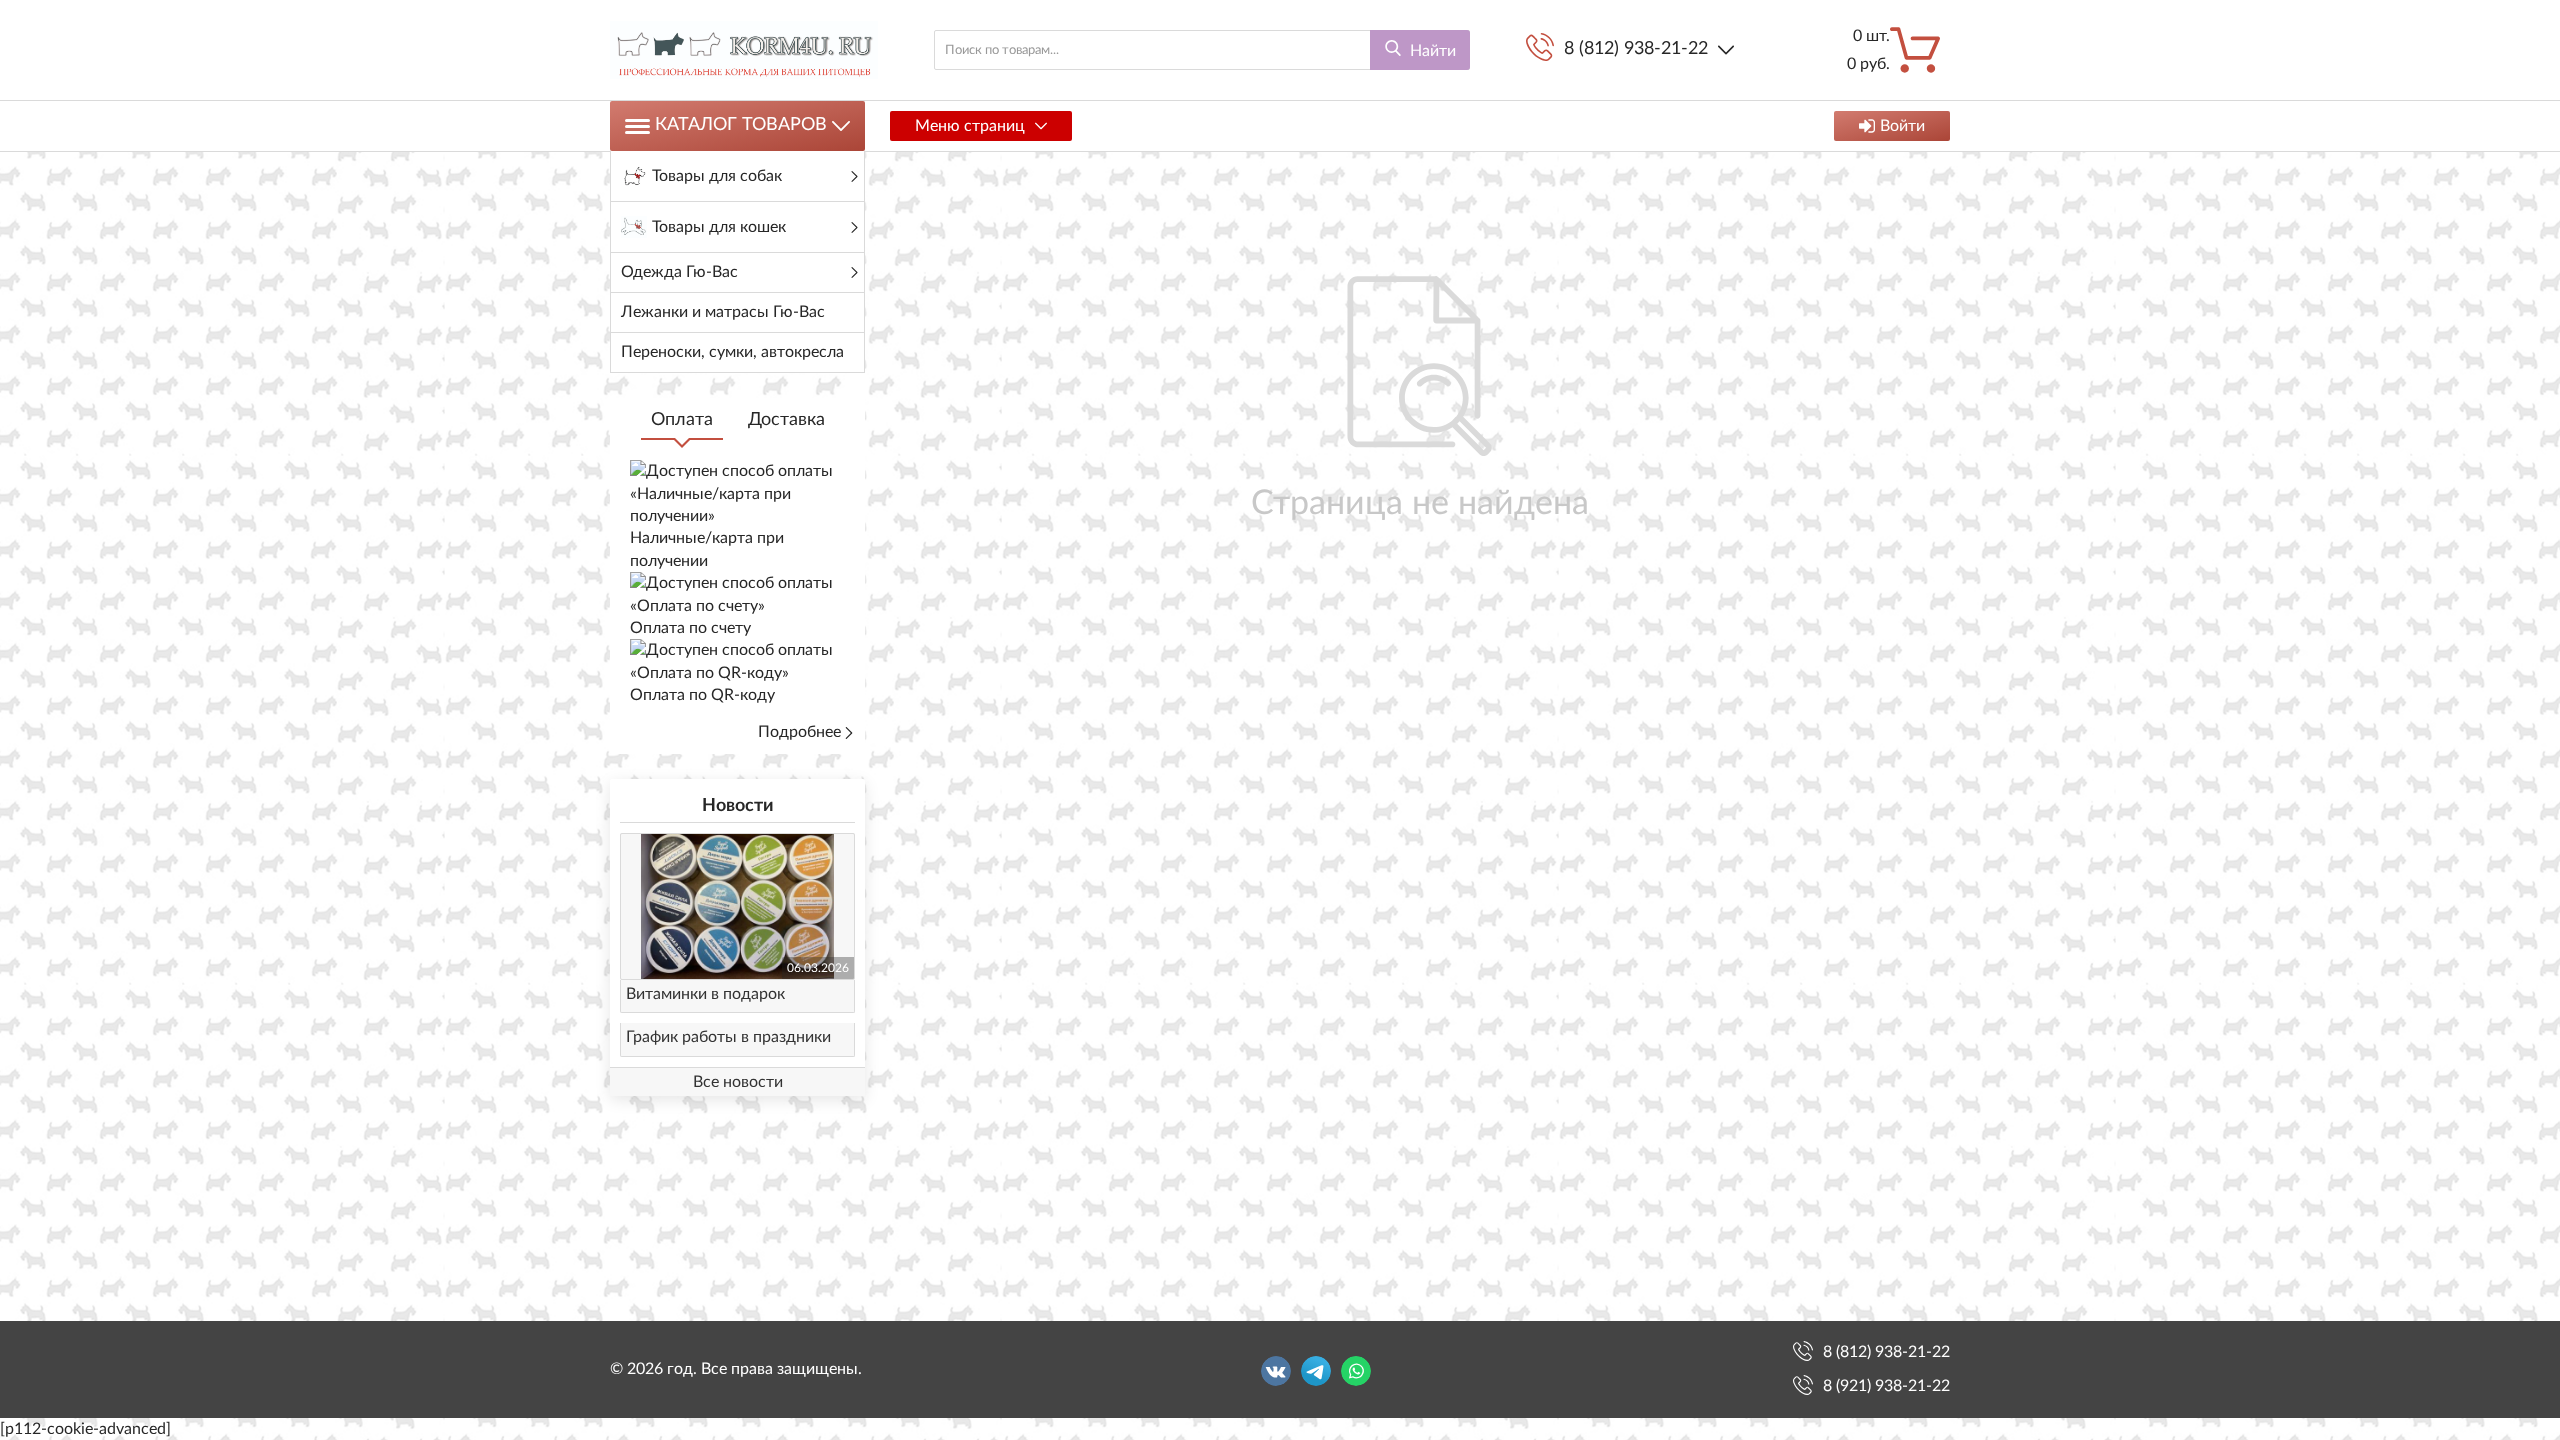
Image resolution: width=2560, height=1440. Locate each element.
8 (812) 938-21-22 (1636, 49)
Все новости (738, 1082)
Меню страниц (970, 126)
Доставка (786, 420)
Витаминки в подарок (705, 994)
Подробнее (799, 732)
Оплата (682, 420)
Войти (1902, 126)
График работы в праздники (728, 1037)
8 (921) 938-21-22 (1886, 1386)
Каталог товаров (741, 125)
